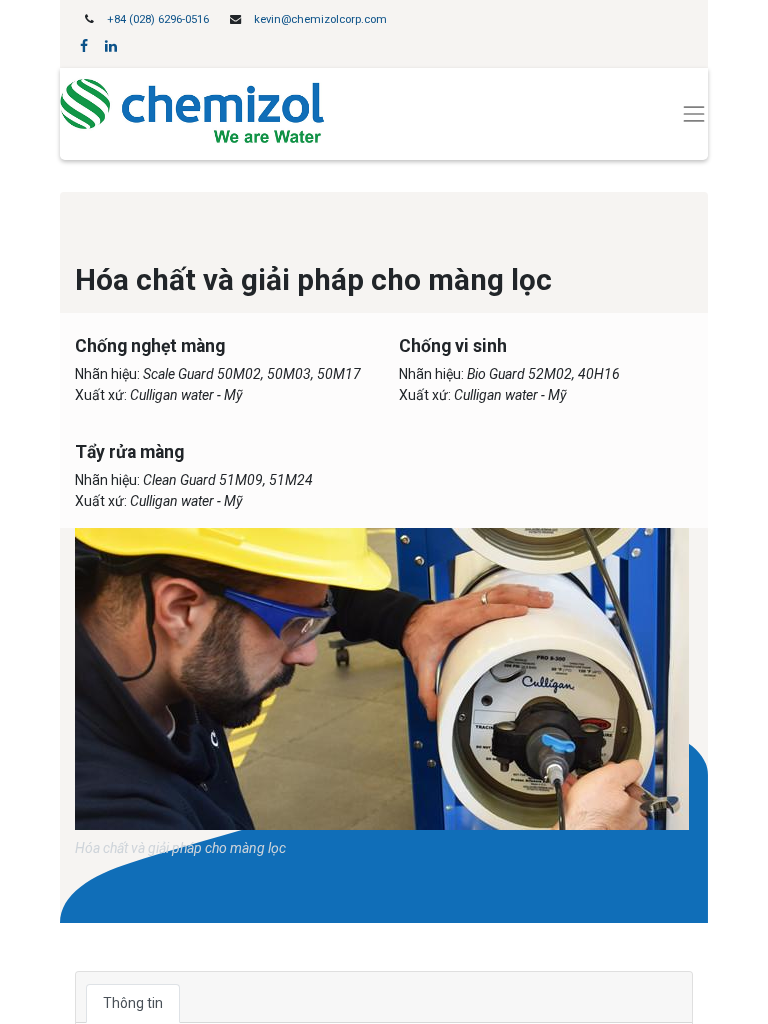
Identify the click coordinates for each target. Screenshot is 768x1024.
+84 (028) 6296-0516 (158, 19)
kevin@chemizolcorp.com (320, 19)
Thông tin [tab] (133, 1003)
